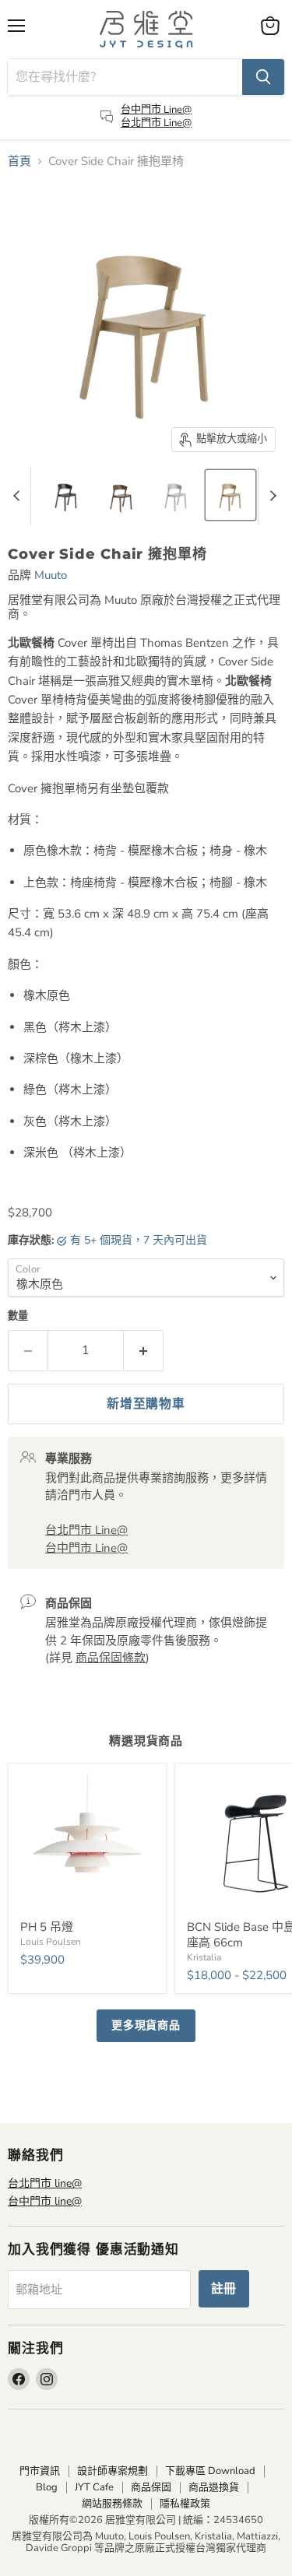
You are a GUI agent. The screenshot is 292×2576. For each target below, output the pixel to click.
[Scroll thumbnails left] (19, 496)
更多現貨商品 (146, 2025)
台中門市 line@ (45, 2201)
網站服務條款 (112, 2504)
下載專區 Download (210, 2471)
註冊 (224, 2289)
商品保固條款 (111, 1658)
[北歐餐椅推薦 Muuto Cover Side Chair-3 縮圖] (66, 495)
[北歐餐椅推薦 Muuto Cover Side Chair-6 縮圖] (230, 495)
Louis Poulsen (51, 1942)
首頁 (19, 161)
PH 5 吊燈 (47, 1927)
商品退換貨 (214, 2487)
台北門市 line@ (45, 2183)
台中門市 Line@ (156, 110)
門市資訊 (40, 2471)
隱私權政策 (185, 2504)
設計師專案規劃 (113, 2471)
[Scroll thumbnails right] (270, 496)
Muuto (51, 575)
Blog (47, 2487)
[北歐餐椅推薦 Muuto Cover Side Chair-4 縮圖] (121, 495)
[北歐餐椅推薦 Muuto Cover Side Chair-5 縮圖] (176, 495)
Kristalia (204, 1957)
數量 (18, 1316)
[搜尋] (263, 77)
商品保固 (151, 2487)
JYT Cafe (94, 2487)
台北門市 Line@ (156, 123)
